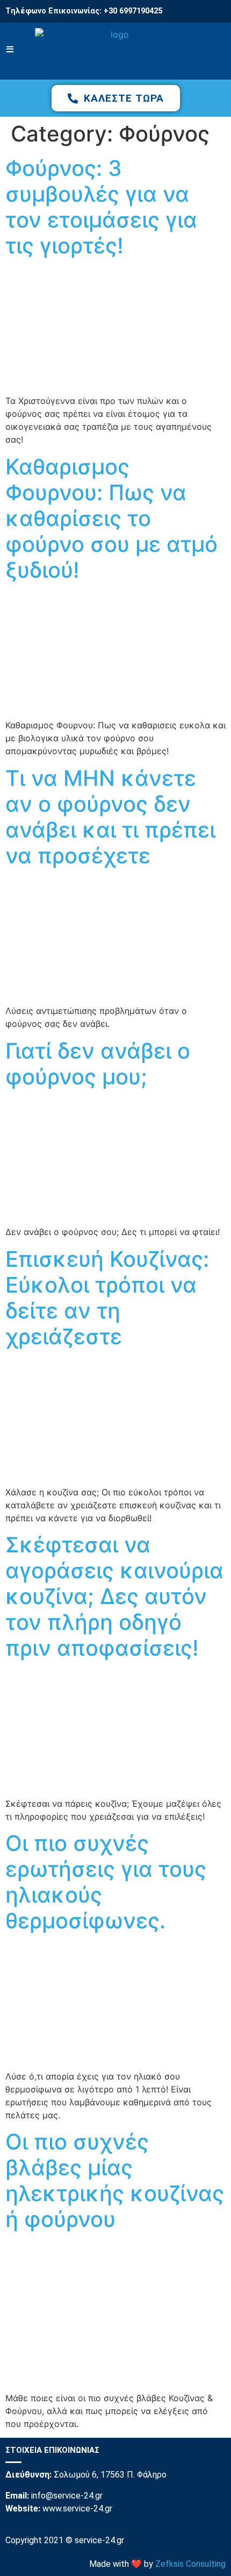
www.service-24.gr (77, 2508)
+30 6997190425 (133, 11)
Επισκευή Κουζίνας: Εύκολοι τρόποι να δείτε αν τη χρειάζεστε (107, 1298)
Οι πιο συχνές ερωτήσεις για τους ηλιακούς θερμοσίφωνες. (106, 1882)
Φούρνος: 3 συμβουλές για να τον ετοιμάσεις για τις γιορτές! (101, 207)
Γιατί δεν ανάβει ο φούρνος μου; (98, 1064)
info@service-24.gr (67, 2496)
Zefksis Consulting (190, 2564)
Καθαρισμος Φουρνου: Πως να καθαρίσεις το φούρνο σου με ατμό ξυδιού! (111, 518)
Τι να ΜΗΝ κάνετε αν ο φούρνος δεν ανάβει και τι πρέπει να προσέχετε (110, 817)
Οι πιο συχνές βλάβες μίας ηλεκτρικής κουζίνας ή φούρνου (115, 2180)
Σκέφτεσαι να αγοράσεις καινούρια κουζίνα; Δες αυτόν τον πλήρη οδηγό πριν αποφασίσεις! (114, 1596)
